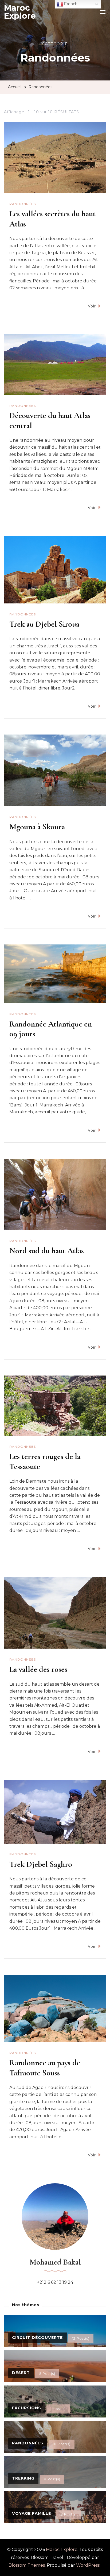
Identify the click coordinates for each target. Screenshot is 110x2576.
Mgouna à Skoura (37, 827)
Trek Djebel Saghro (41, 1864)
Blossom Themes (27, 2565)
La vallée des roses (38, 1669)
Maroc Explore (20, 12)
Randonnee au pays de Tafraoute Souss (45, 2068)
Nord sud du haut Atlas (47, 1251)
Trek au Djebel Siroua (44, 624)
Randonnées (23, 204)
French (70, 4)
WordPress (88, 2565)
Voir (92, 306)
